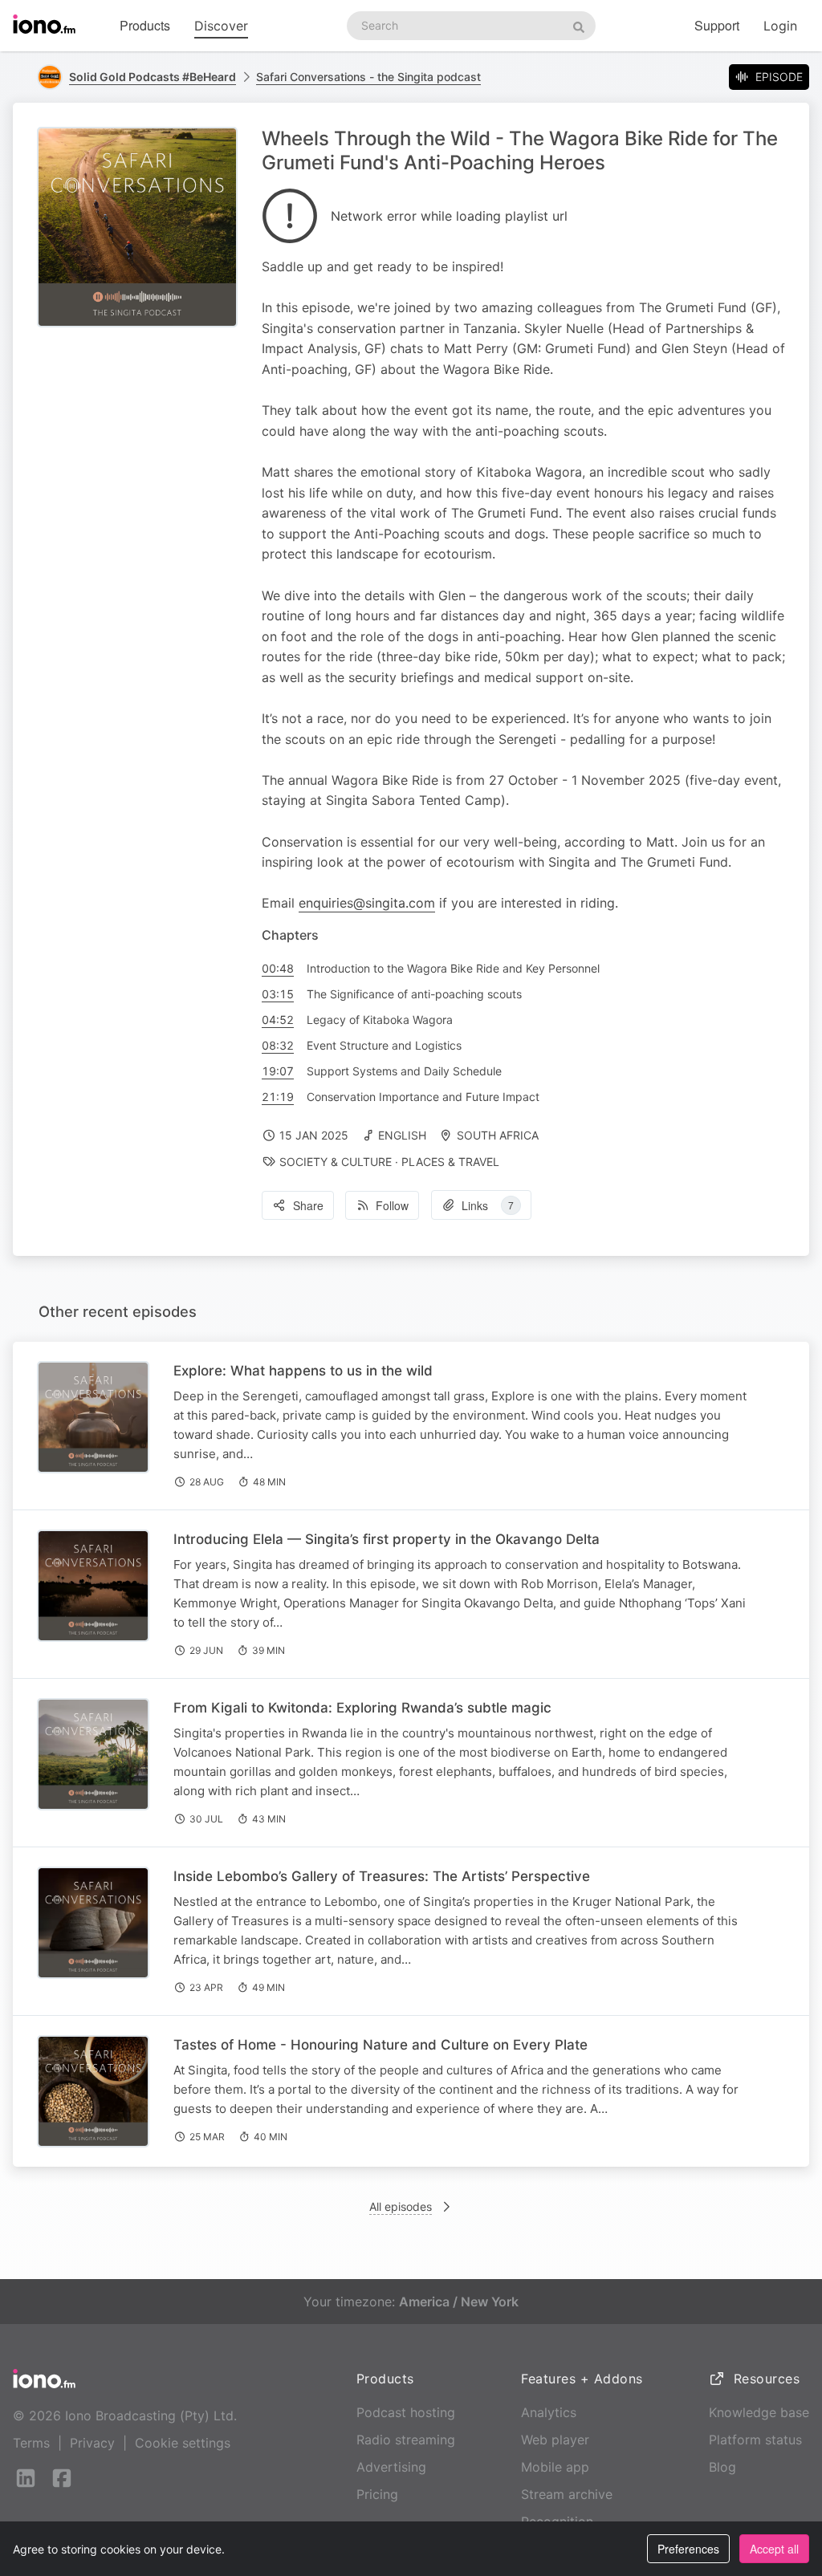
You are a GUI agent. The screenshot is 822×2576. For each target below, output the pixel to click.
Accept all (774, 2549)
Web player (555, 2440)
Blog (722, 2467)
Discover (221, 26)
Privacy (92, 2443)
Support (717, 25)
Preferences (688, 2549)
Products (145, 25)
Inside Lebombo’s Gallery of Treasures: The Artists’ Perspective (382, 1876)
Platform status (755, 2440)
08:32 (278, 1045)
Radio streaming (406, 2440)
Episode (779, 77)
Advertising (391, 2467)
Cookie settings (183, 2443)
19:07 (278, 1071)
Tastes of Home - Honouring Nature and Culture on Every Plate (380, 2045)
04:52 (278, 1020)
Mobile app (555, 2467)
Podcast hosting (406, 2412)
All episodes (401, 2206)
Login (780, 26)
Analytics (549, 2412)
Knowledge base (759, 2412)
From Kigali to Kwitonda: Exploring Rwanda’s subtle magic (362, 1708)
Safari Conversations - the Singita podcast (368, 77)
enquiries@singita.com (367, 903)
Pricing (377, 2494)
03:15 (278, 994)
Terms (31, 2443)
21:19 (278, 1097)
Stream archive (567, 2494)
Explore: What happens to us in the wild (303, 1371)
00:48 (278, 968)
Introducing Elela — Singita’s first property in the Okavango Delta (387, 1539)
